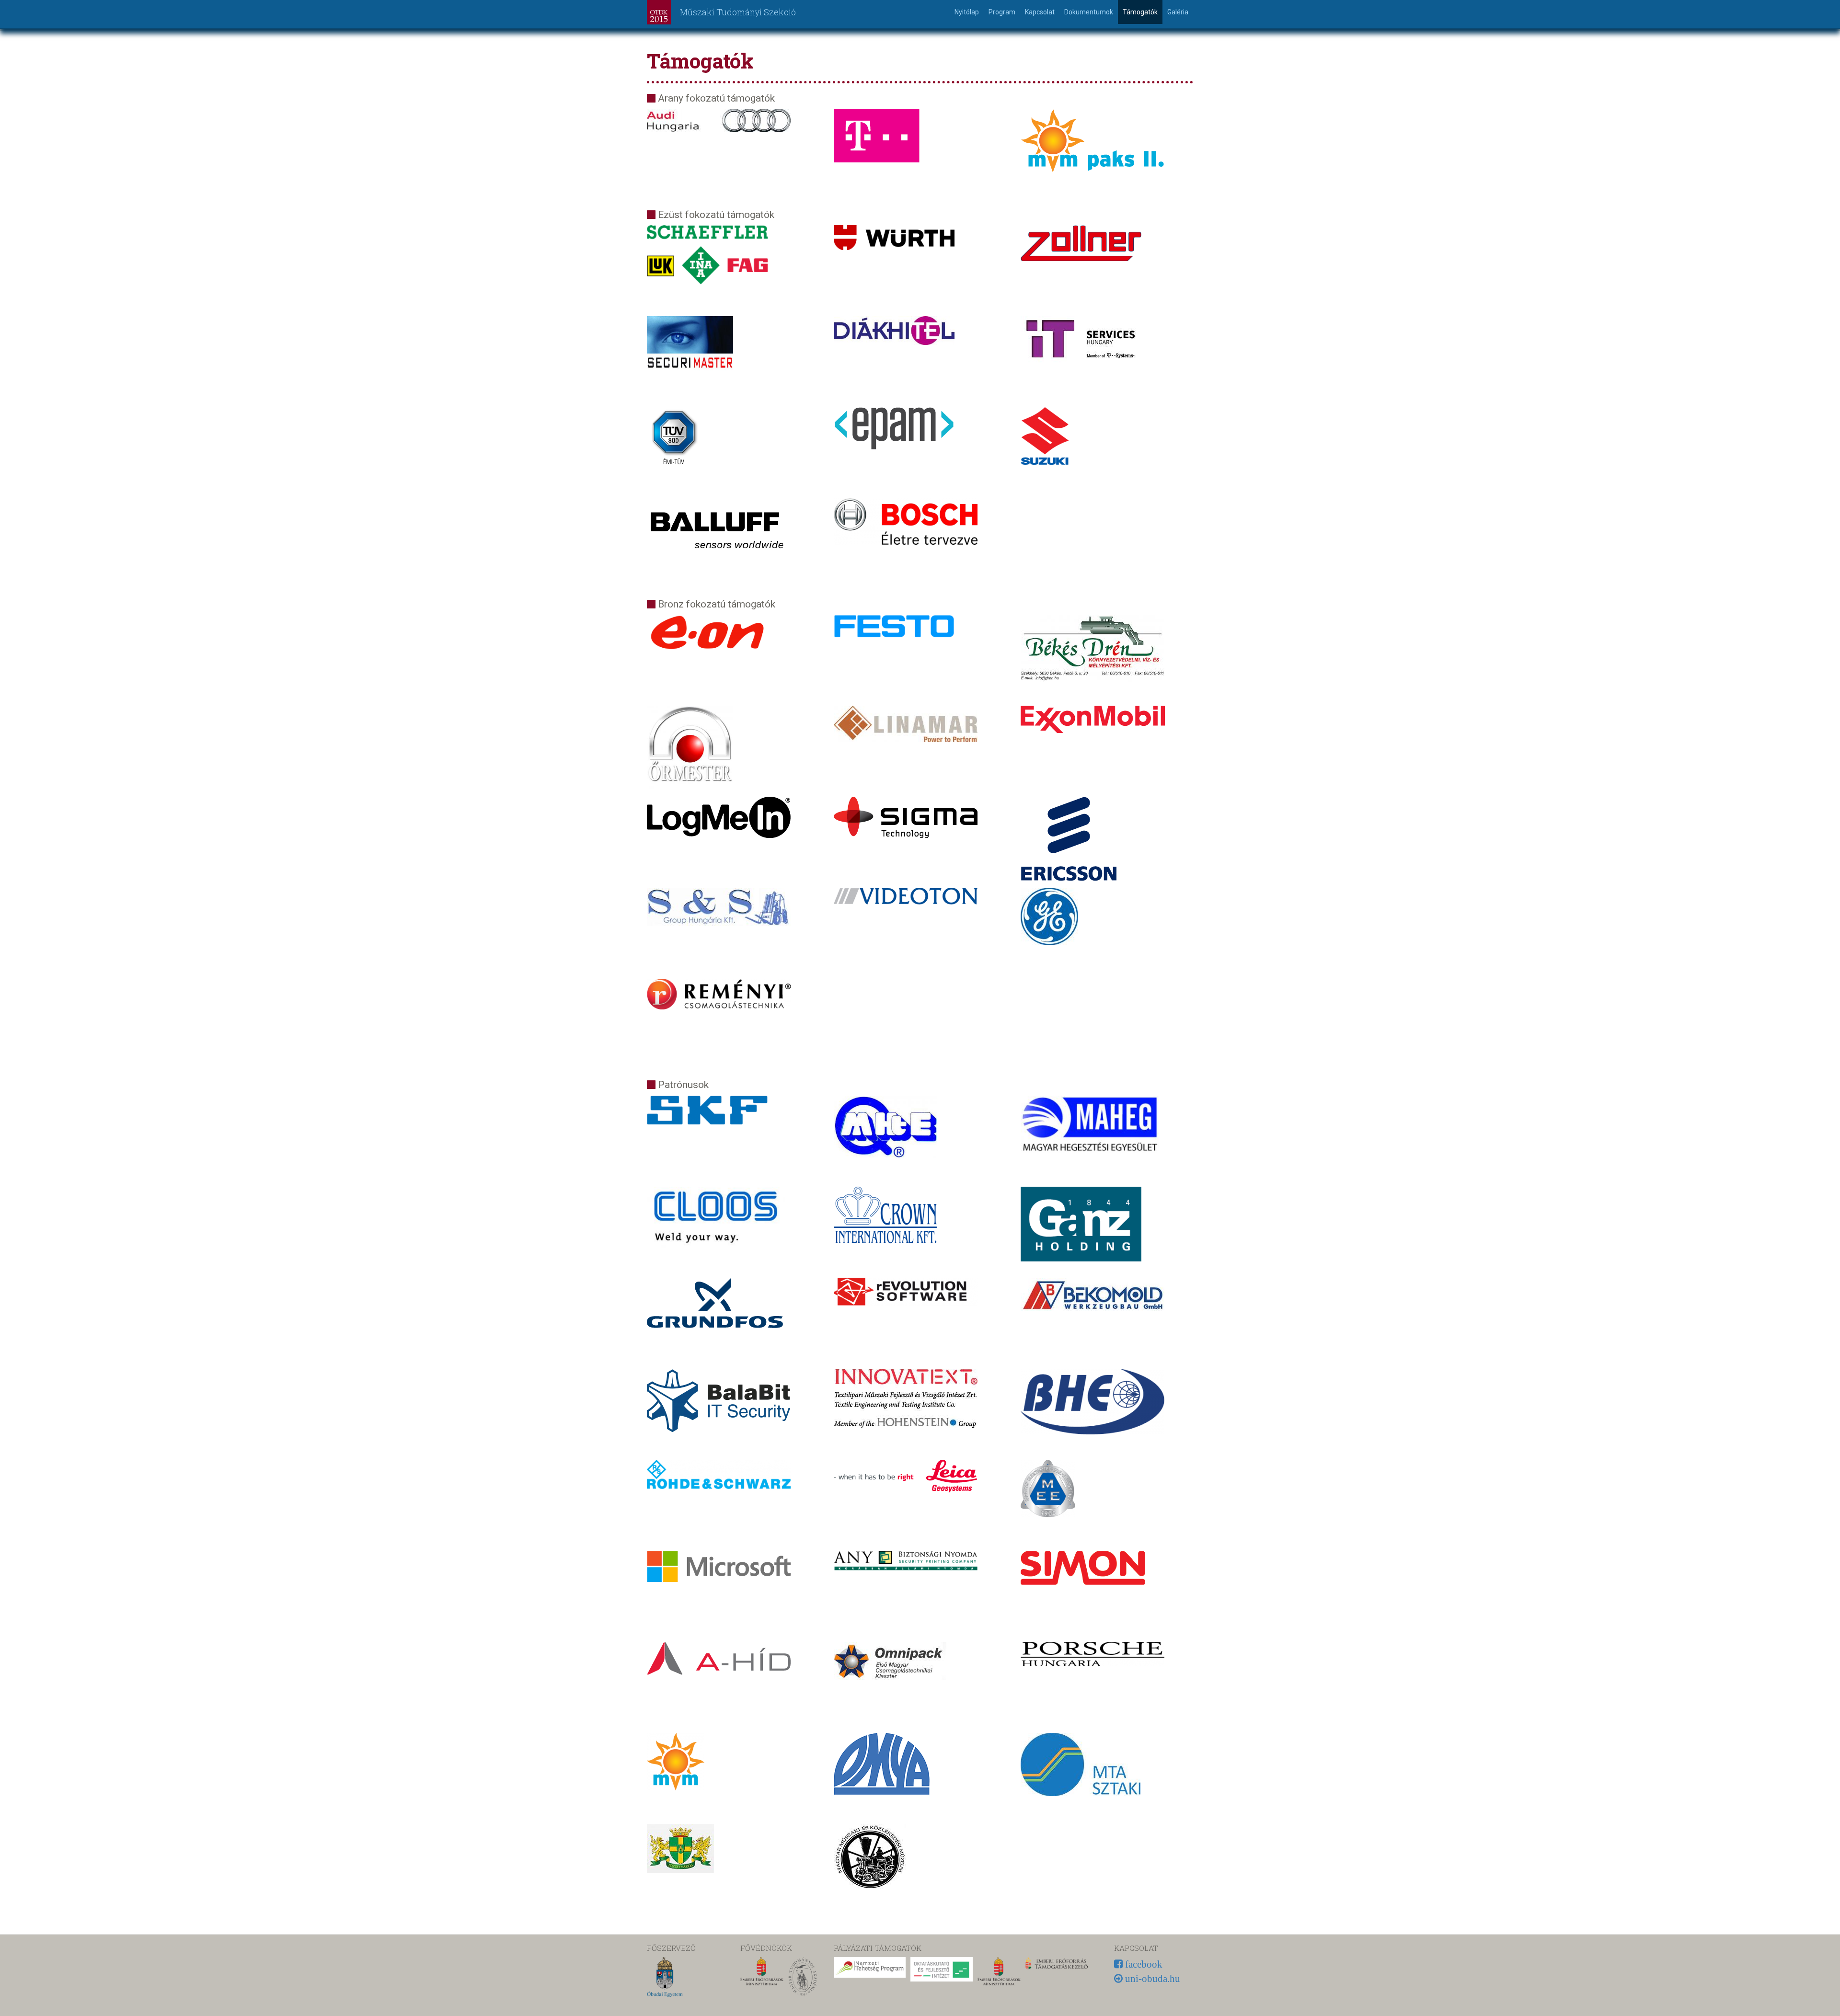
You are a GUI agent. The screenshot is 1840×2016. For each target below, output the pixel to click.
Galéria (1178, 12)
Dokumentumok (1089, 12)
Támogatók (1140, 12)
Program (1002, 12)
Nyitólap (967, 12)
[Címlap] (662, 12)
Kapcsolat (1040, 12)
